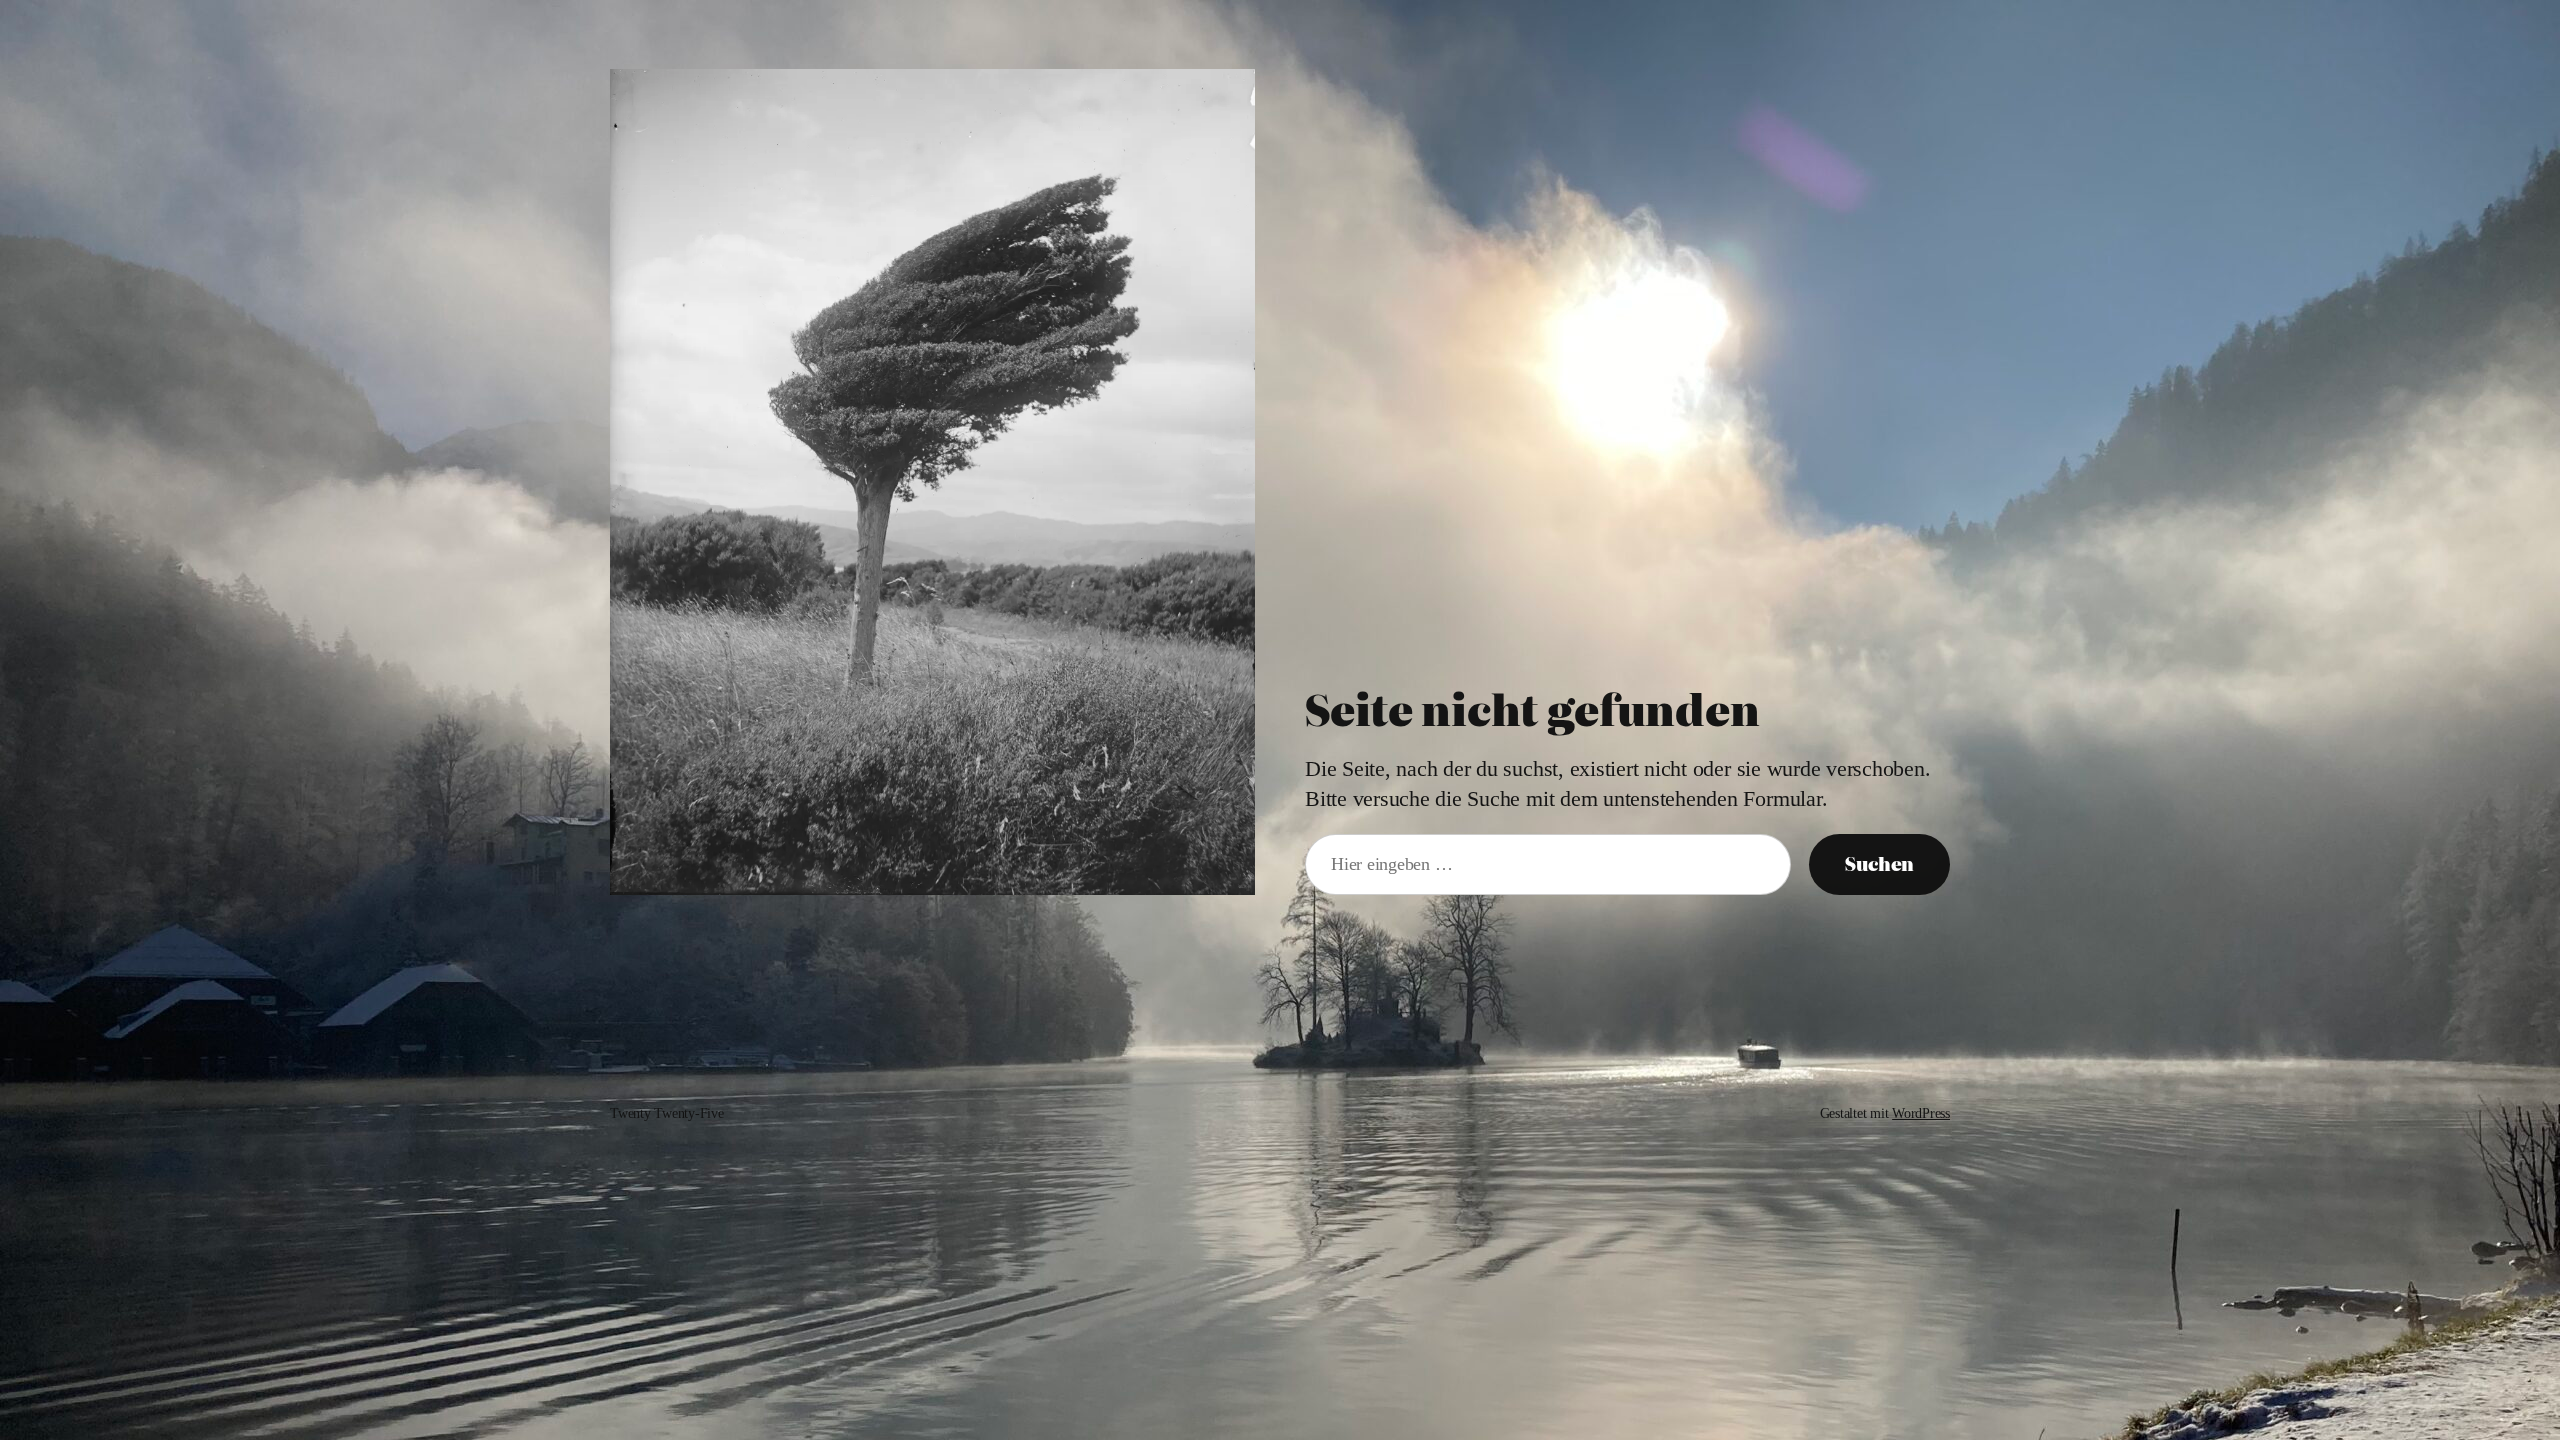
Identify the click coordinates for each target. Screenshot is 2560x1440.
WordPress (1921, 1113)
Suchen (1879, 863)
